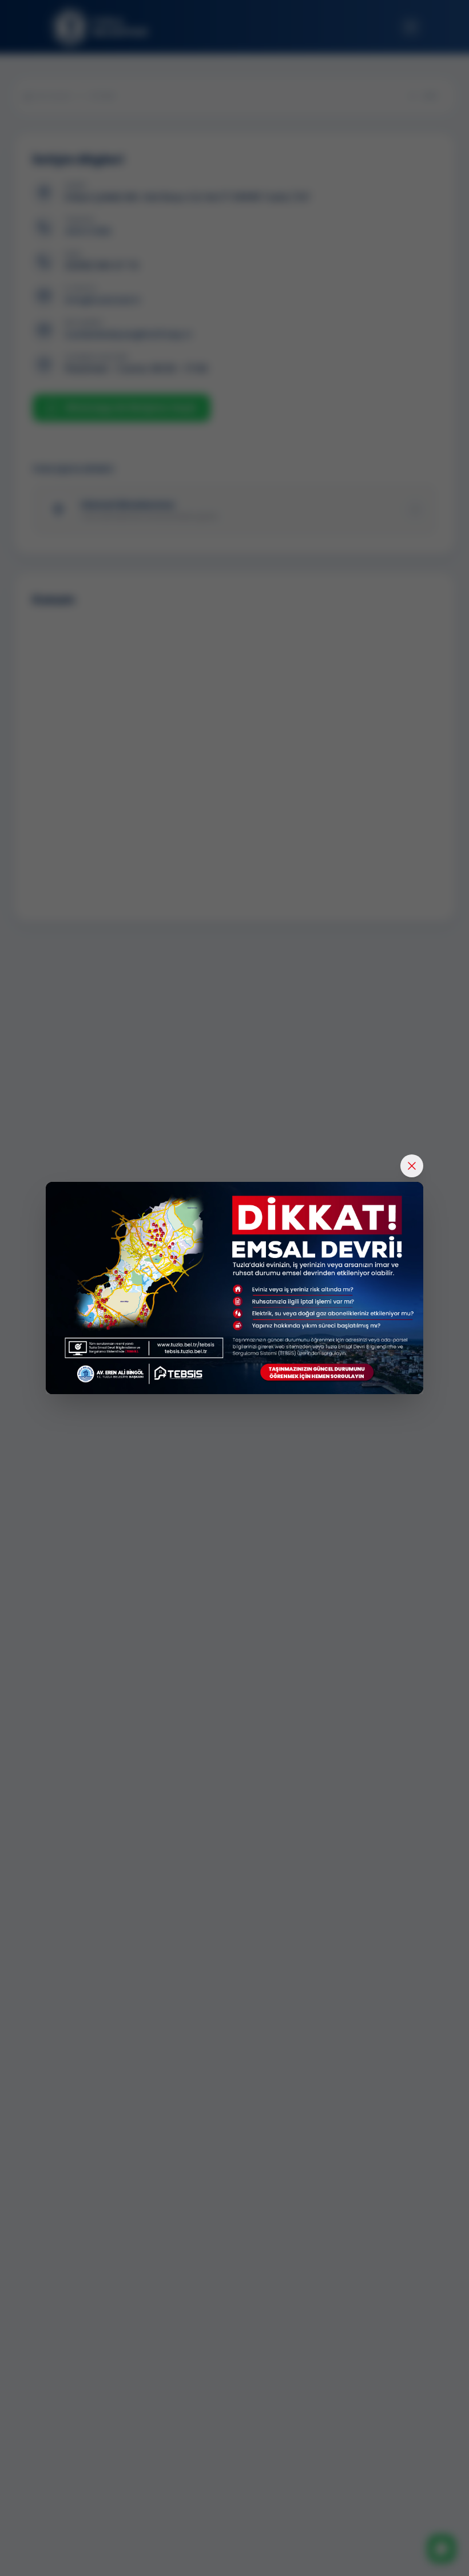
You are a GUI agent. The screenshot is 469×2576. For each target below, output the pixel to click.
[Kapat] (412, 1166)
